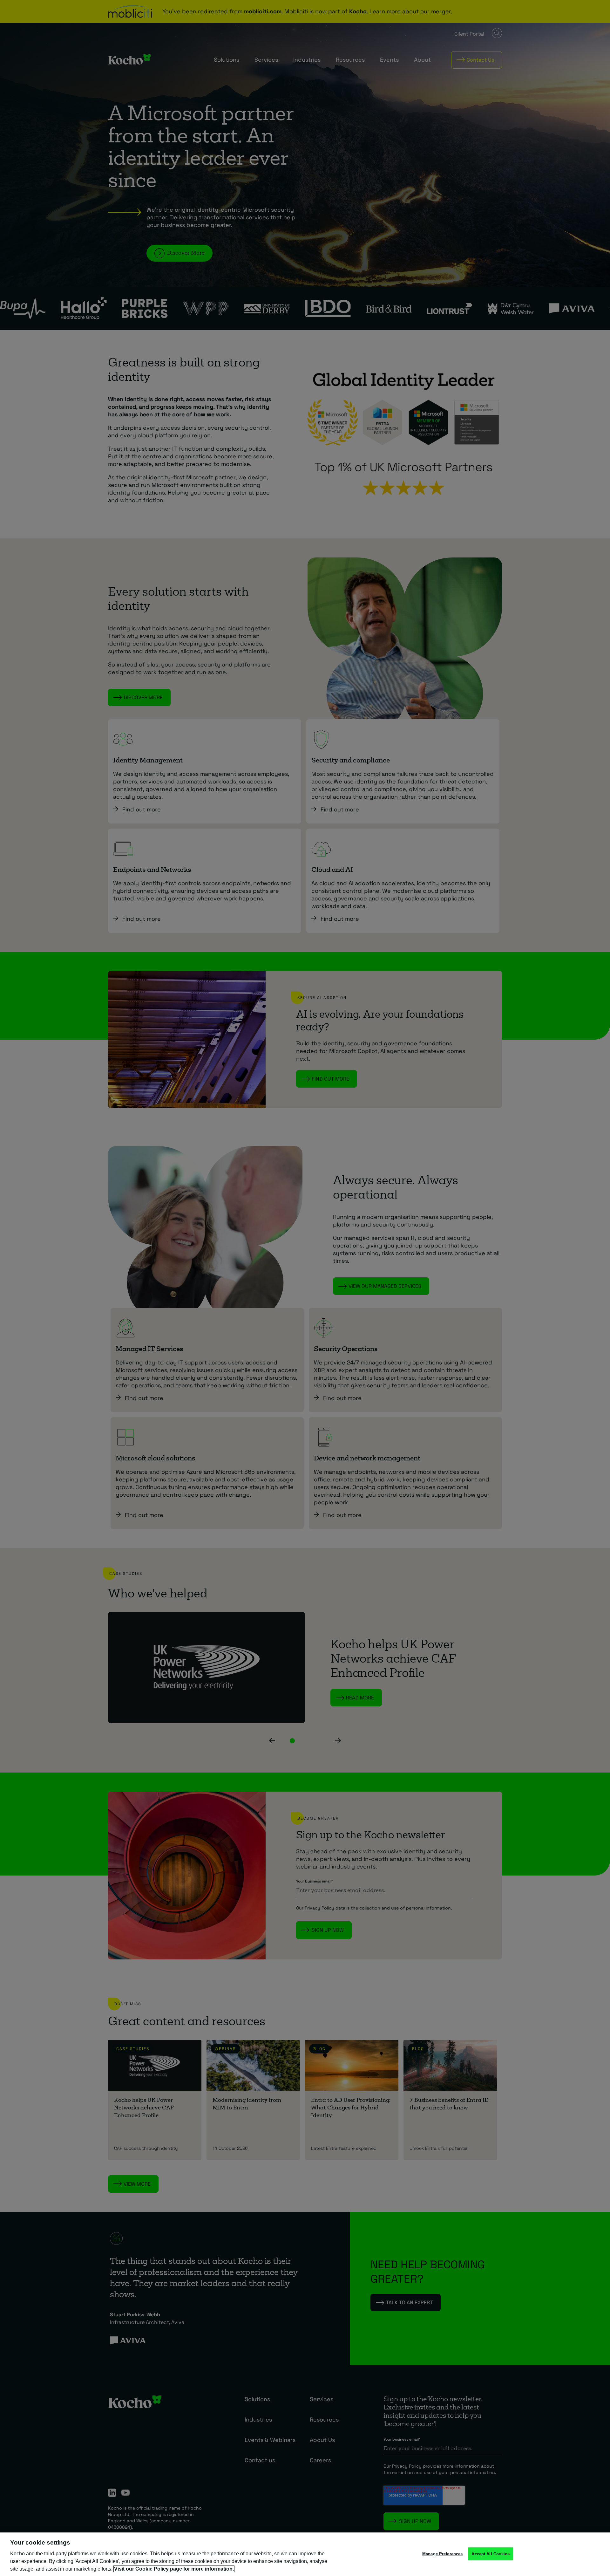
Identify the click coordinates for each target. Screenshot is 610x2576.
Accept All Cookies (490, 2554)
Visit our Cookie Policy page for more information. (174, 2569)
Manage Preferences (442, 2554)
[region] (305, 2554)
